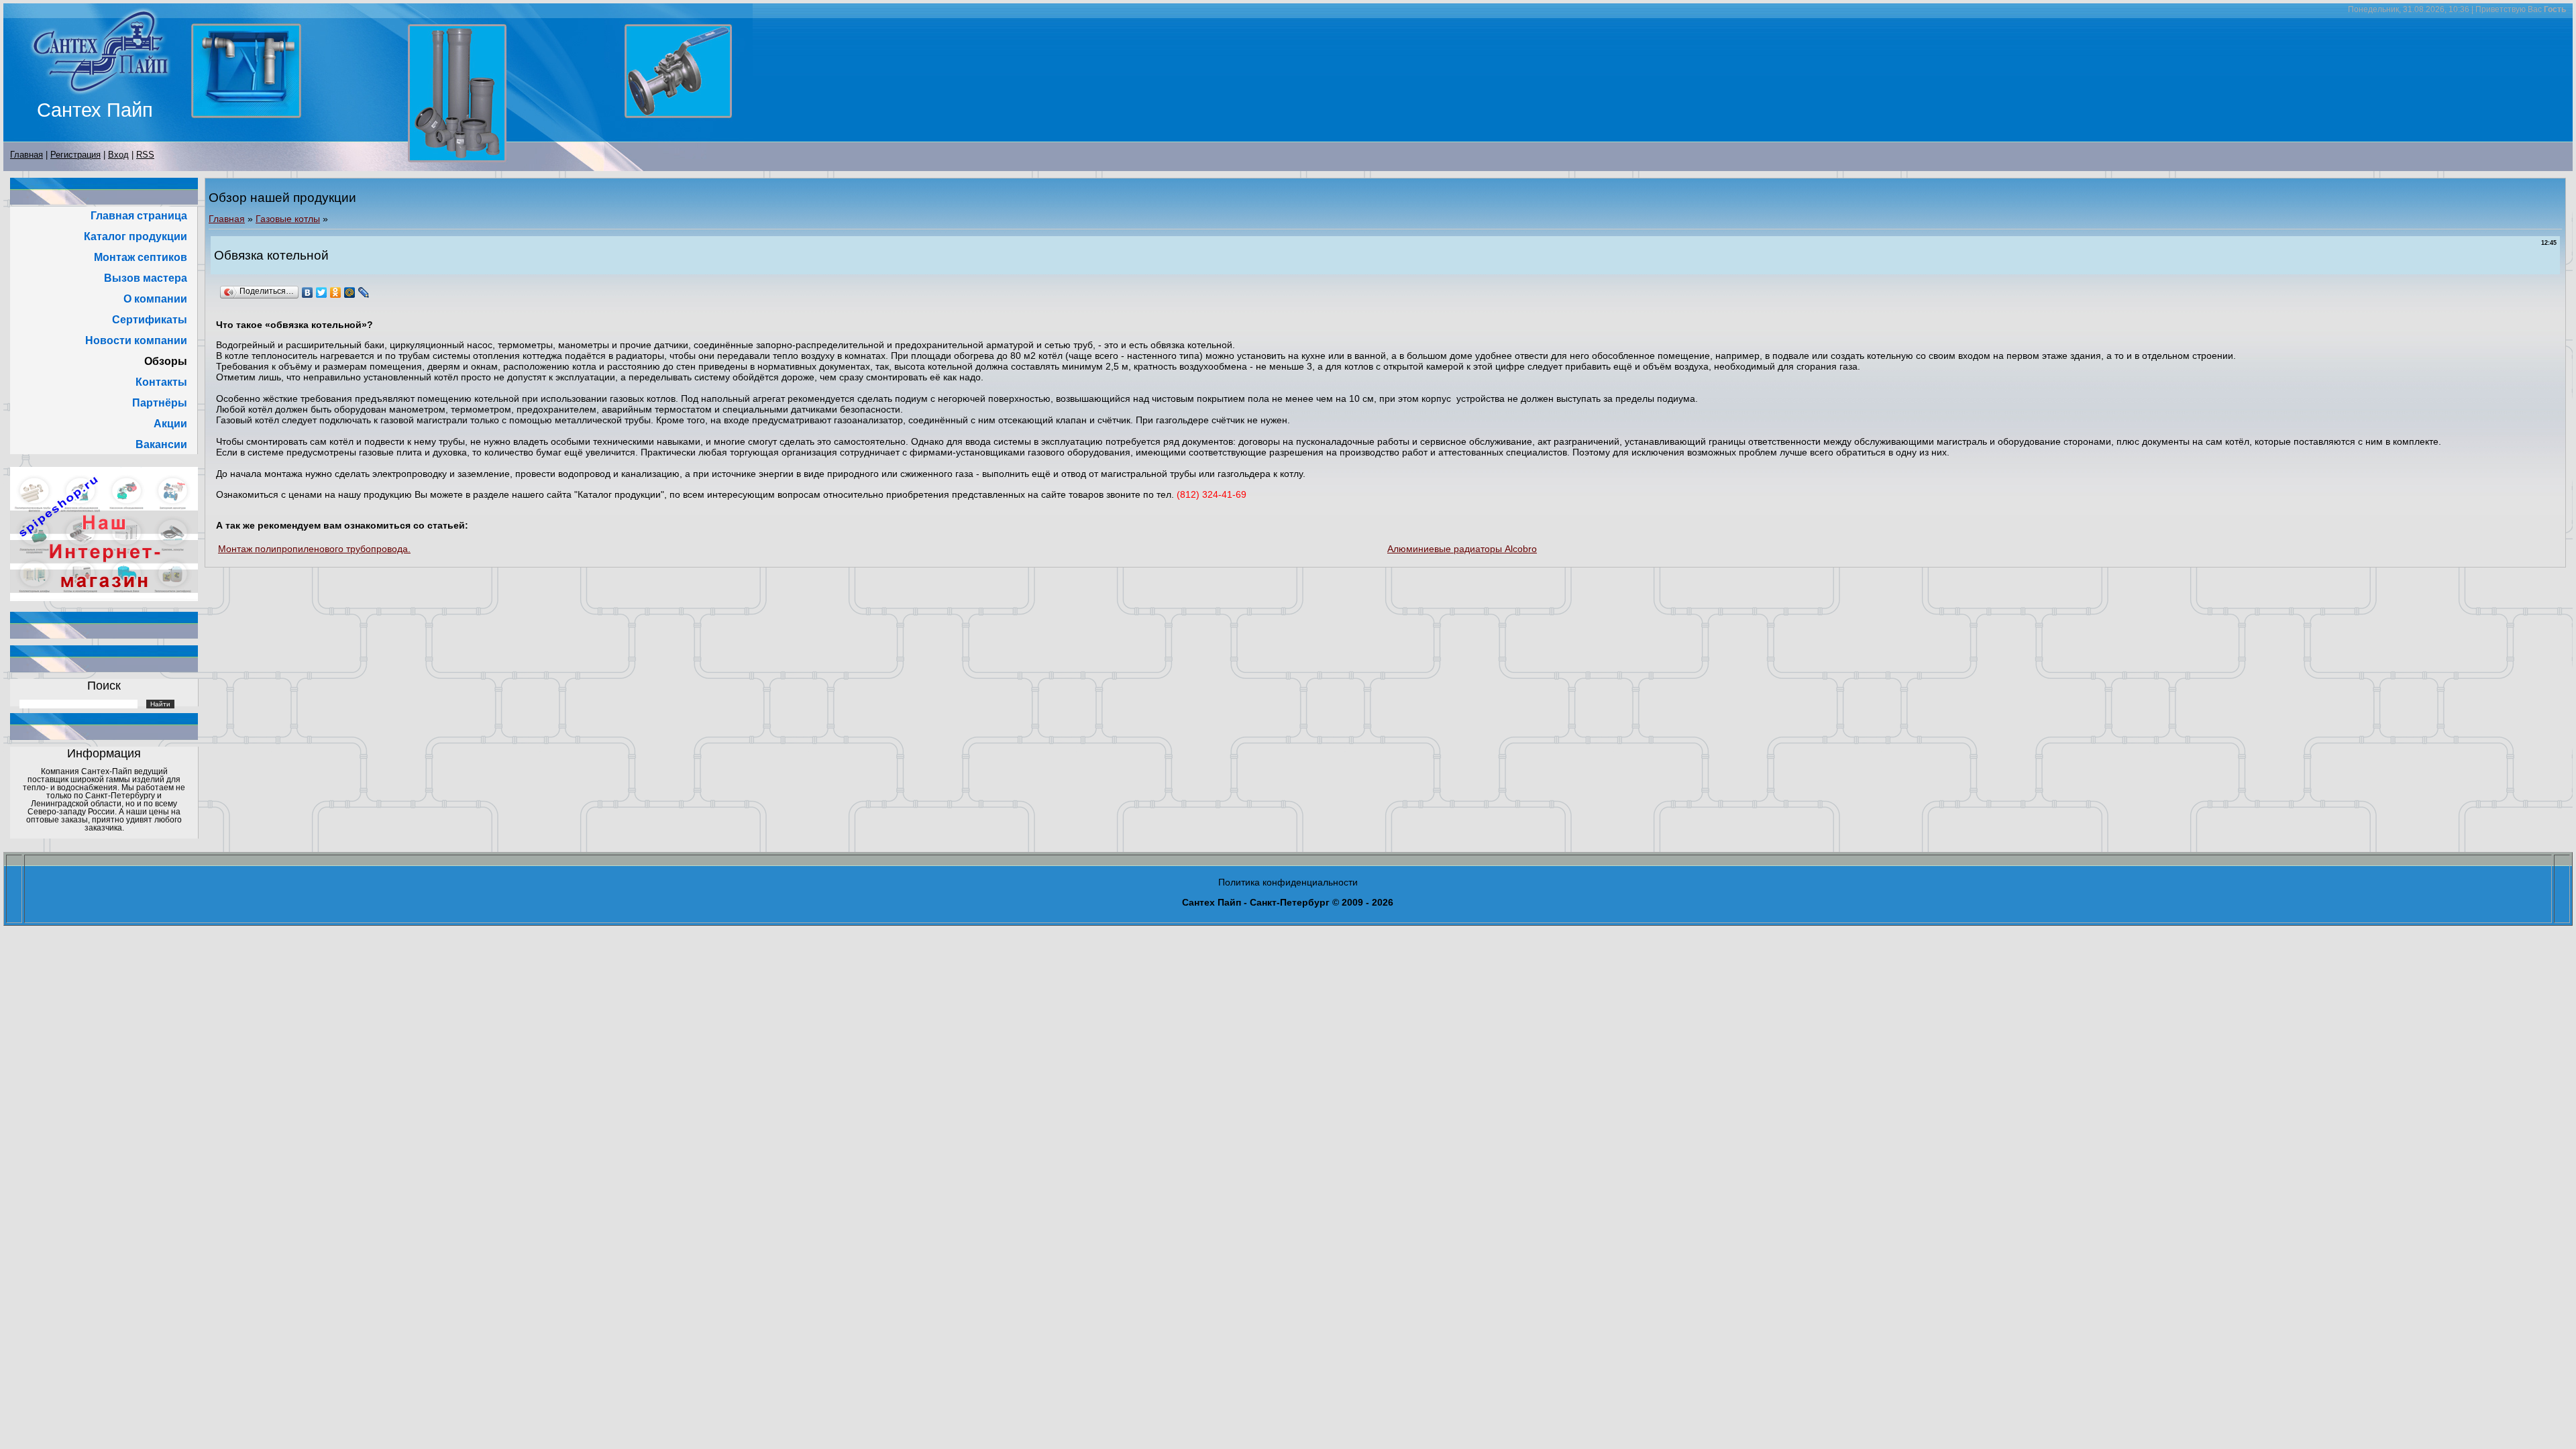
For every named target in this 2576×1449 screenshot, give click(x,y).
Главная (26, 155)
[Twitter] (322, 292)
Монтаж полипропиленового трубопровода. (314, 549)
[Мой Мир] (350, 292)
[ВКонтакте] (308, 292)
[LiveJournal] (364, 292)
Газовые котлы (288, 219)
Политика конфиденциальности (1288, 882)
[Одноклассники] (336, 292)
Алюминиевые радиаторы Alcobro (1462, 549)
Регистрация (75, 155)
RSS (145, 155)
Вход (118, 155)
